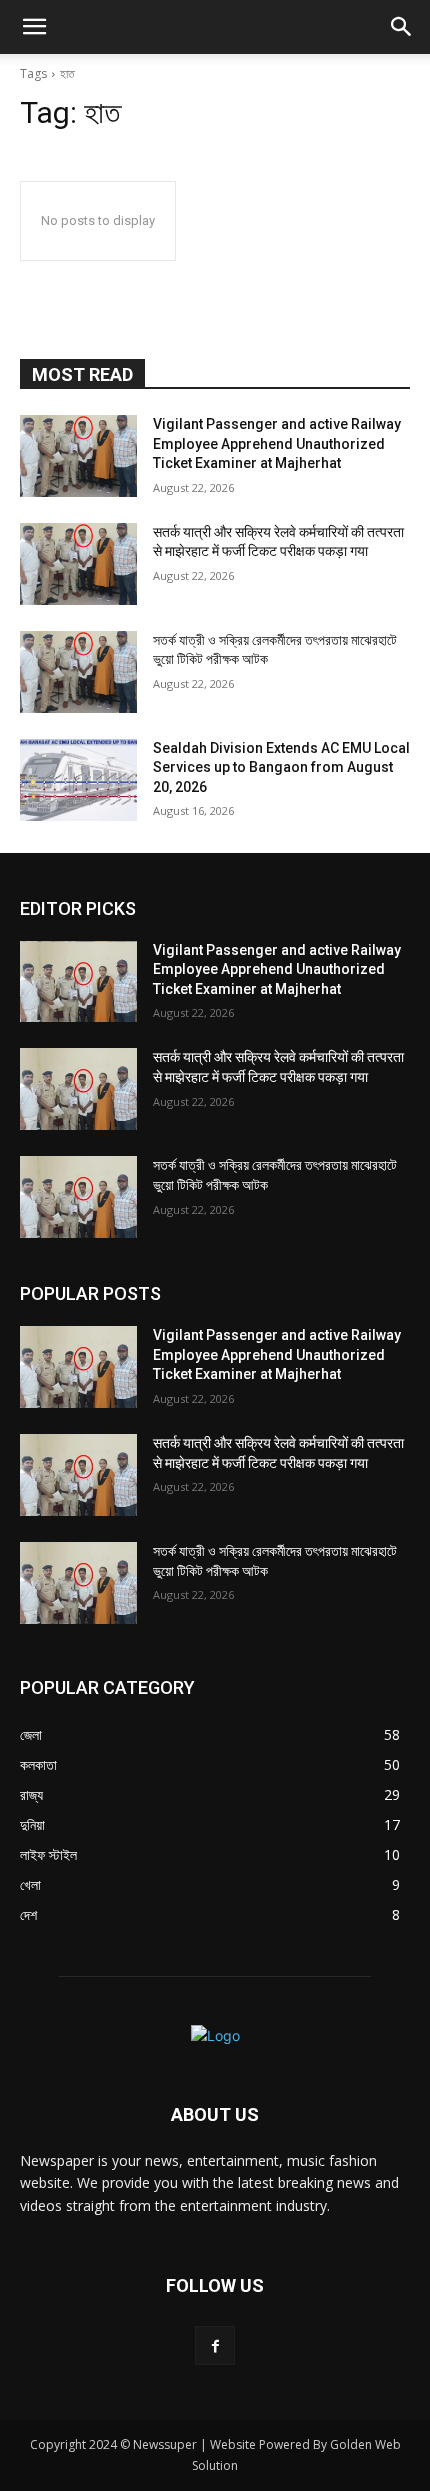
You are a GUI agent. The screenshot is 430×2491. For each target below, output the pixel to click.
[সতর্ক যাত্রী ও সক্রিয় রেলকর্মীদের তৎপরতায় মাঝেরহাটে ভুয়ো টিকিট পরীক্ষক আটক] (78, 672)
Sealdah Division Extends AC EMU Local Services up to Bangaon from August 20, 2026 (281, 767)
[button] (34, 27)
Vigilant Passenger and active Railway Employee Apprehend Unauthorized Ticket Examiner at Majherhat (277, 443)
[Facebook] (214, 2345)
